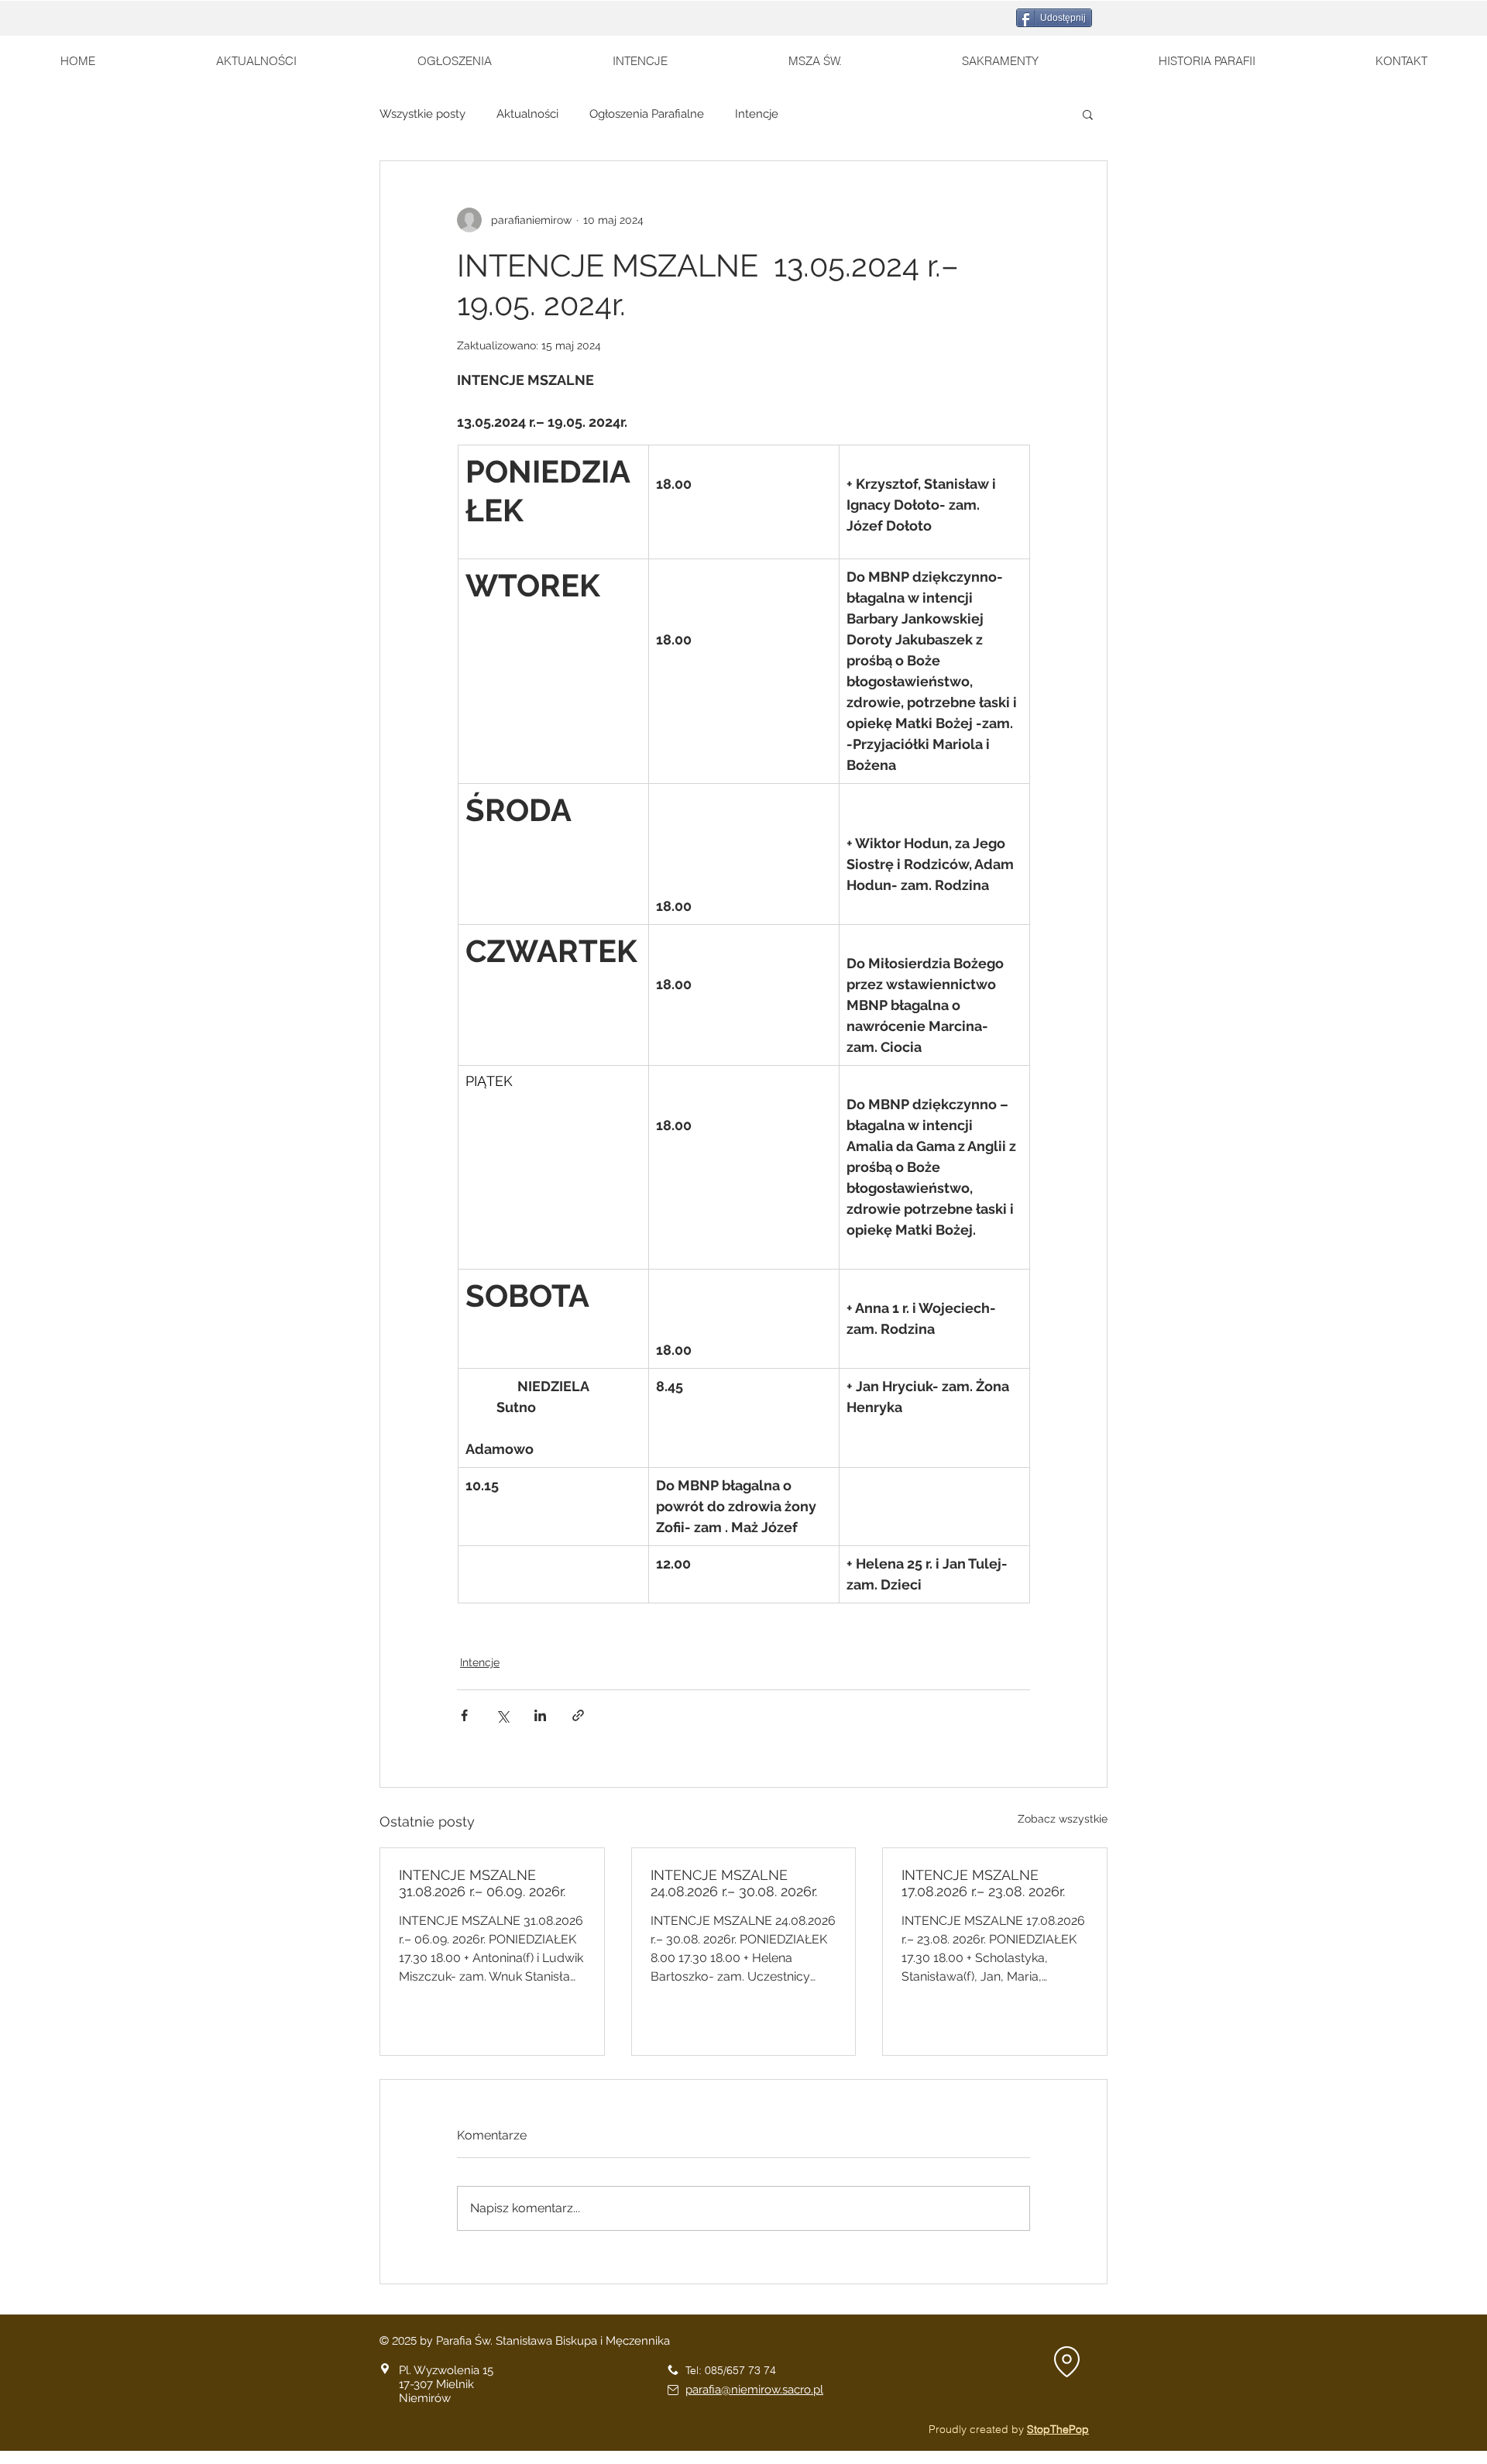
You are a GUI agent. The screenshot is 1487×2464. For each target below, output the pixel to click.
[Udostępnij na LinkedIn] (540, 1715)
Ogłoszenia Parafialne (647, 114)
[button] (1088, 114)
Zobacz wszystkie (1063, 1819)
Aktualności (527, 114)
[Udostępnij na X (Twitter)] (502, 1715)
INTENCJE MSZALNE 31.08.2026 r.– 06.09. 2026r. (482, 1883)
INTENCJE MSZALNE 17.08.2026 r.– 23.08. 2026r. (983, 1883)
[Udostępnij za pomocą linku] (578, 1715)
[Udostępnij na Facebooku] (464, 1715)
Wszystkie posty (422, 114)
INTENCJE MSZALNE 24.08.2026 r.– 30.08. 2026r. (734, 1883)
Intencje (757, 114)
